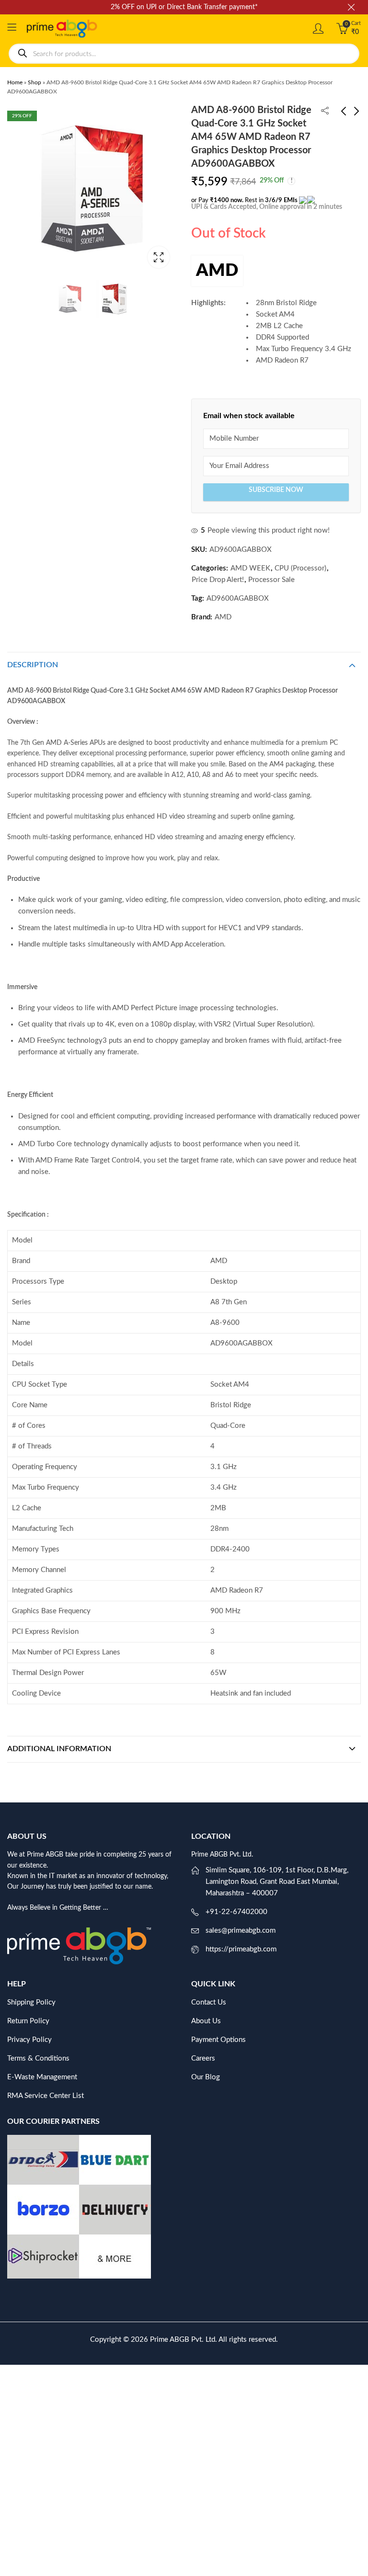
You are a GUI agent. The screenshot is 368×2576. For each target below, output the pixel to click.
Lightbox (159, 257)
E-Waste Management (42, 2077)
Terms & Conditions (38, 2058)
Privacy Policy (29, 2040)
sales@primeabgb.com (241, 1931)
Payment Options (218, 2040)
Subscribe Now (276, 490)
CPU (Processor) (300, 568)
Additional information (59, 1749)
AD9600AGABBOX (238, 598)
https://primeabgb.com (241, 1949)
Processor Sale (271, 580)
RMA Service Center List (46, 2096)
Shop (34, 82)
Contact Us (209, 2002)
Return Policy (28, 2021)
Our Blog (206, 2077)
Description (33, 665)
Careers (203, 2058)
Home (15, 82)
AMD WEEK (250, 568)
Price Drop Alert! (218, 580)
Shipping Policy (31, 2002)
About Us (206, 2021)
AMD (217, 271)
